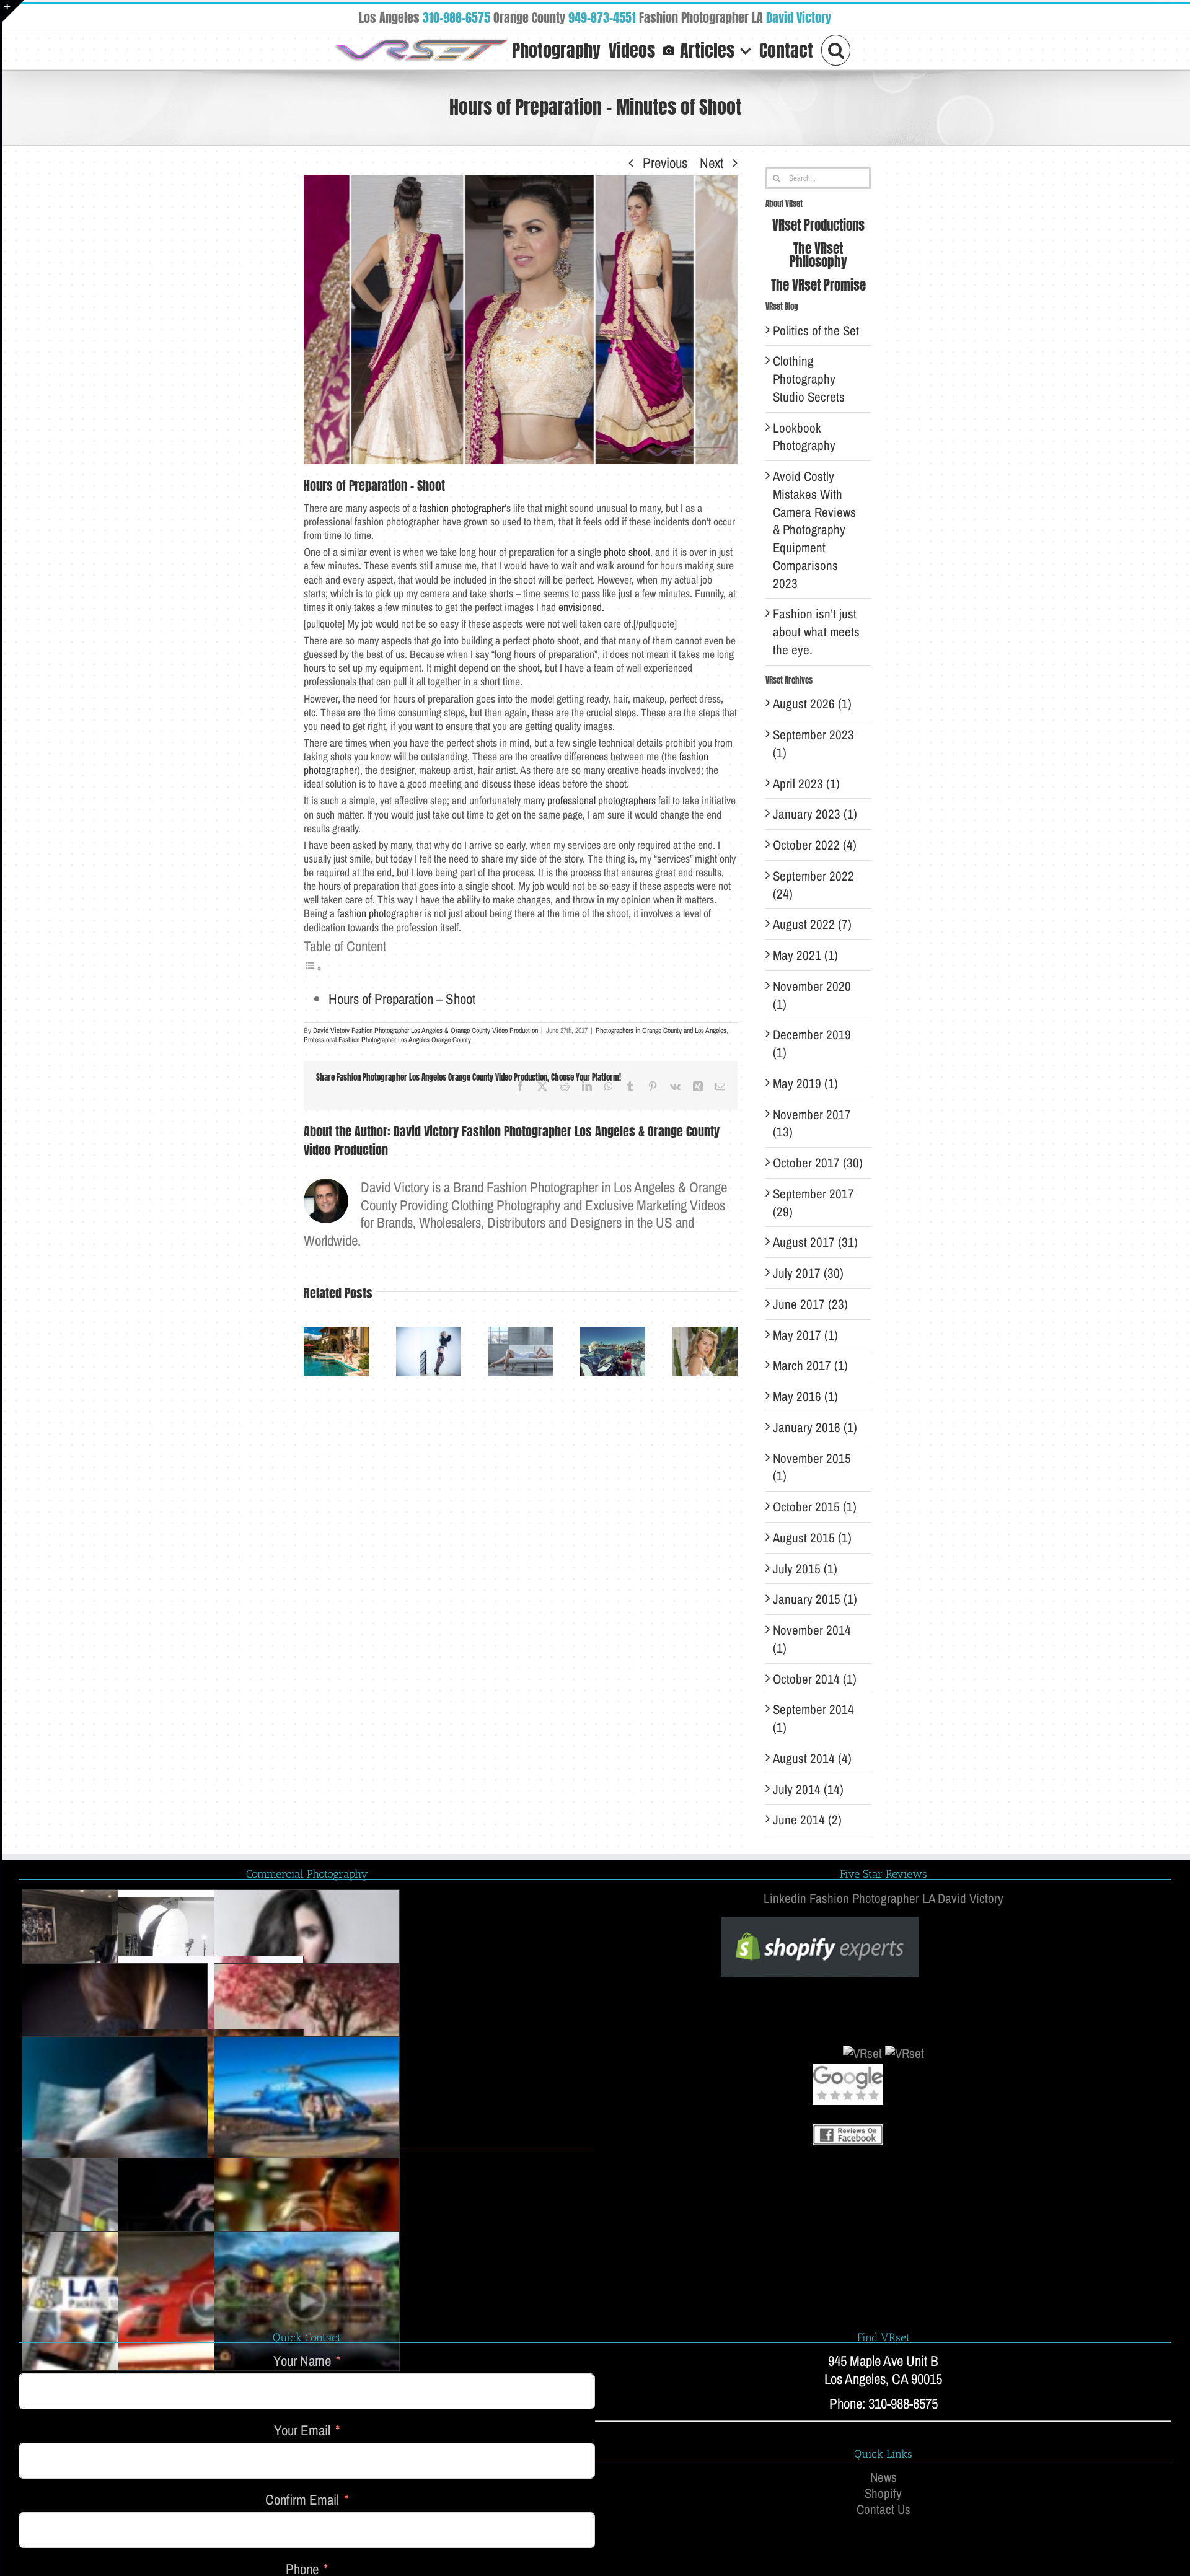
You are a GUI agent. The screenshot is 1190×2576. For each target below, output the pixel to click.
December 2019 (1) (812, 1044)
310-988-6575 (456, 18)
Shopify (883, 2494)
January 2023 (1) (815, 814)
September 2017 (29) (813, 1203)
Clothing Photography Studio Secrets (809, 379)
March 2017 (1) (810, 1365)
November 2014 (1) (812, 1639)
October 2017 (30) (818, 1163)
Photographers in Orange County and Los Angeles (661, 1031)
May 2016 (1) (805, 1396)
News (884, 2477)
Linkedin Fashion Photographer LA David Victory (884, 1898)
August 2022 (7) (812, 924)
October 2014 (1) (815, 1679)
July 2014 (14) (808, 1789)
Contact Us (884, 2510)
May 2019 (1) (805, 1084)
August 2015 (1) (812, 1538)
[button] (836, 49)
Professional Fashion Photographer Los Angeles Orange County (387, 1040)
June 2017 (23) (810, 1304)
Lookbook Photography (804, 437)
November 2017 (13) (812, 1123)
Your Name (302, 2361)
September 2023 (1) (813, 744)
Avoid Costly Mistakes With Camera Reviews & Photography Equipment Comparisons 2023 (814, 530)
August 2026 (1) (812, 704)
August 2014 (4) (812, 1758)
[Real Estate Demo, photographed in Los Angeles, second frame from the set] (307, 2301)
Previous (665, 163)
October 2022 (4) (815, 845)
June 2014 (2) (807, 1820)
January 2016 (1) (815, 1427)
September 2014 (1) (813, 1718)
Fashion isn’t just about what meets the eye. (816, 632)
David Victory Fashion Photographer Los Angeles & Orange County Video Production (425, 1031)
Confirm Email (302, 2500)
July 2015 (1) (805, 1569)
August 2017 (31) (815, 1242)
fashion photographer (462, 508)
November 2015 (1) (812, 1467)
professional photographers (602, 801)
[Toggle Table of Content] (313, 966)
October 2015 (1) (815, 1507)
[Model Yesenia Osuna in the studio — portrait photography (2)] (307, 1959)
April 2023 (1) (806, 784)
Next (712, 163)
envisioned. (581, 607)
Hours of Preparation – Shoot (402, 999)
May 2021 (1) (805, 955)
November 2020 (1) (812, 995)
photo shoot (627, 552)
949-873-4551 (602, 18)
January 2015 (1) (815, 1599)
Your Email (302, 2431)
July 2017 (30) (808, 1273)
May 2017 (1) (805, 1335)
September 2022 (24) (813, 885)
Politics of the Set (816, 331)
